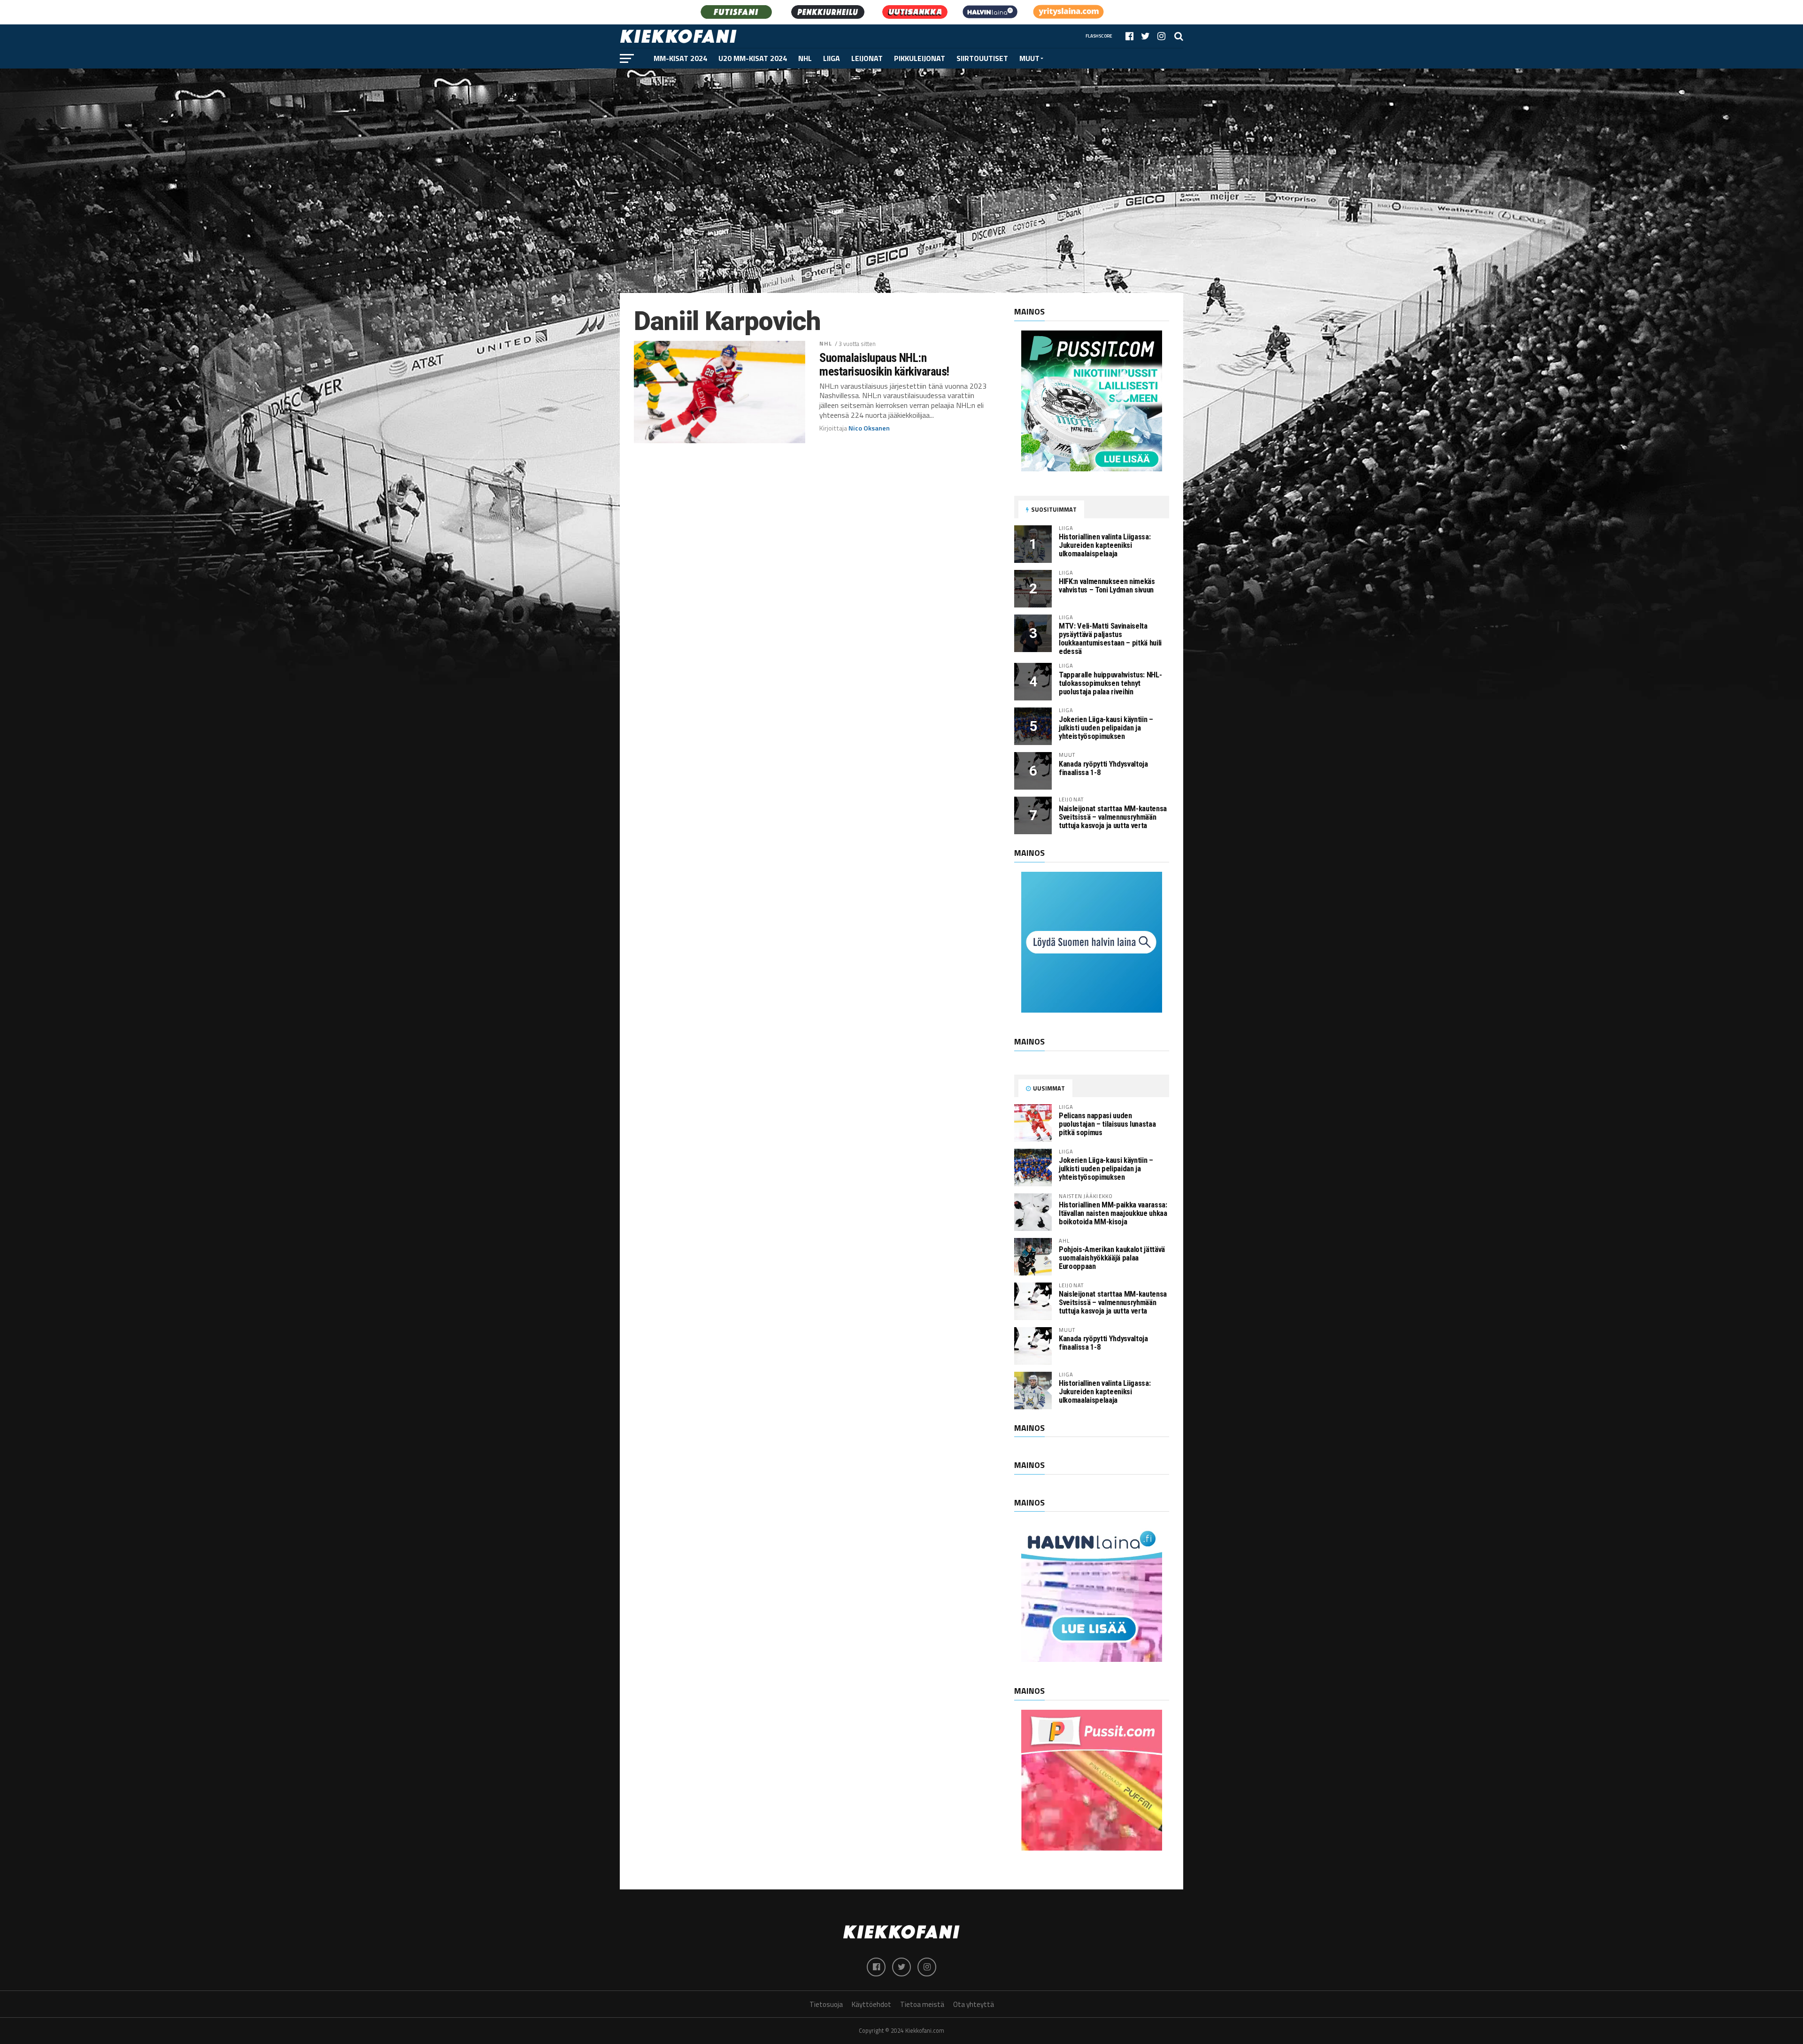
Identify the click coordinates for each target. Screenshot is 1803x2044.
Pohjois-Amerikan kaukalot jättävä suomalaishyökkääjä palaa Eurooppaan (1112, 1258)
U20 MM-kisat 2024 (753, 58)
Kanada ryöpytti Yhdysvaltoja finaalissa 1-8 (1103, 768)
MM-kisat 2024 (680, 58)
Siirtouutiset (982, 58)
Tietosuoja (826, 2004)
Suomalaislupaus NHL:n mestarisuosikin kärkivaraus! (884, 364)
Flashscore (1099, 36)
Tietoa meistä (922, 2004)
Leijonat (867, 58)
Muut (1029, 58)
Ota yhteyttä (974, 2004)
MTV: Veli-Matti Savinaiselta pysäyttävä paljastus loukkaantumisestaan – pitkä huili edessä (1110, 639)
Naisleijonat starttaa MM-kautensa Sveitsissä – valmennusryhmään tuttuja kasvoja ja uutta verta (1113, 817)
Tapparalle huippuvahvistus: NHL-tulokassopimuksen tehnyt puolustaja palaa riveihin (1110, 683)
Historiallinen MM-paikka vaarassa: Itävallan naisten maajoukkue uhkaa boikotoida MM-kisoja (1113, 1213)
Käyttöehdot (871, 2004)
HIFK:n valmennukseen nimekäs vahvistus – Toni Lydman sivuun (1107, 586)
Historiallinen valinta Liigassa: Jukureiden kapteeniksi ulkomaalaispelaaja (1105, 545)
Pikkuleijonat (920, 58)
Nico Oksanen (869, 428)
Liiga (832, 58)
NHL (805, 58)
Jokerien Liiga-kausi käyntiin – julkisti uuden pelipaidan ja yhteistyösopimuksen (1106, 728)
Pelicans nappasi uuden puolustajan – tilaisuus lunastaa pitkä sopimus (1107, 1124)
